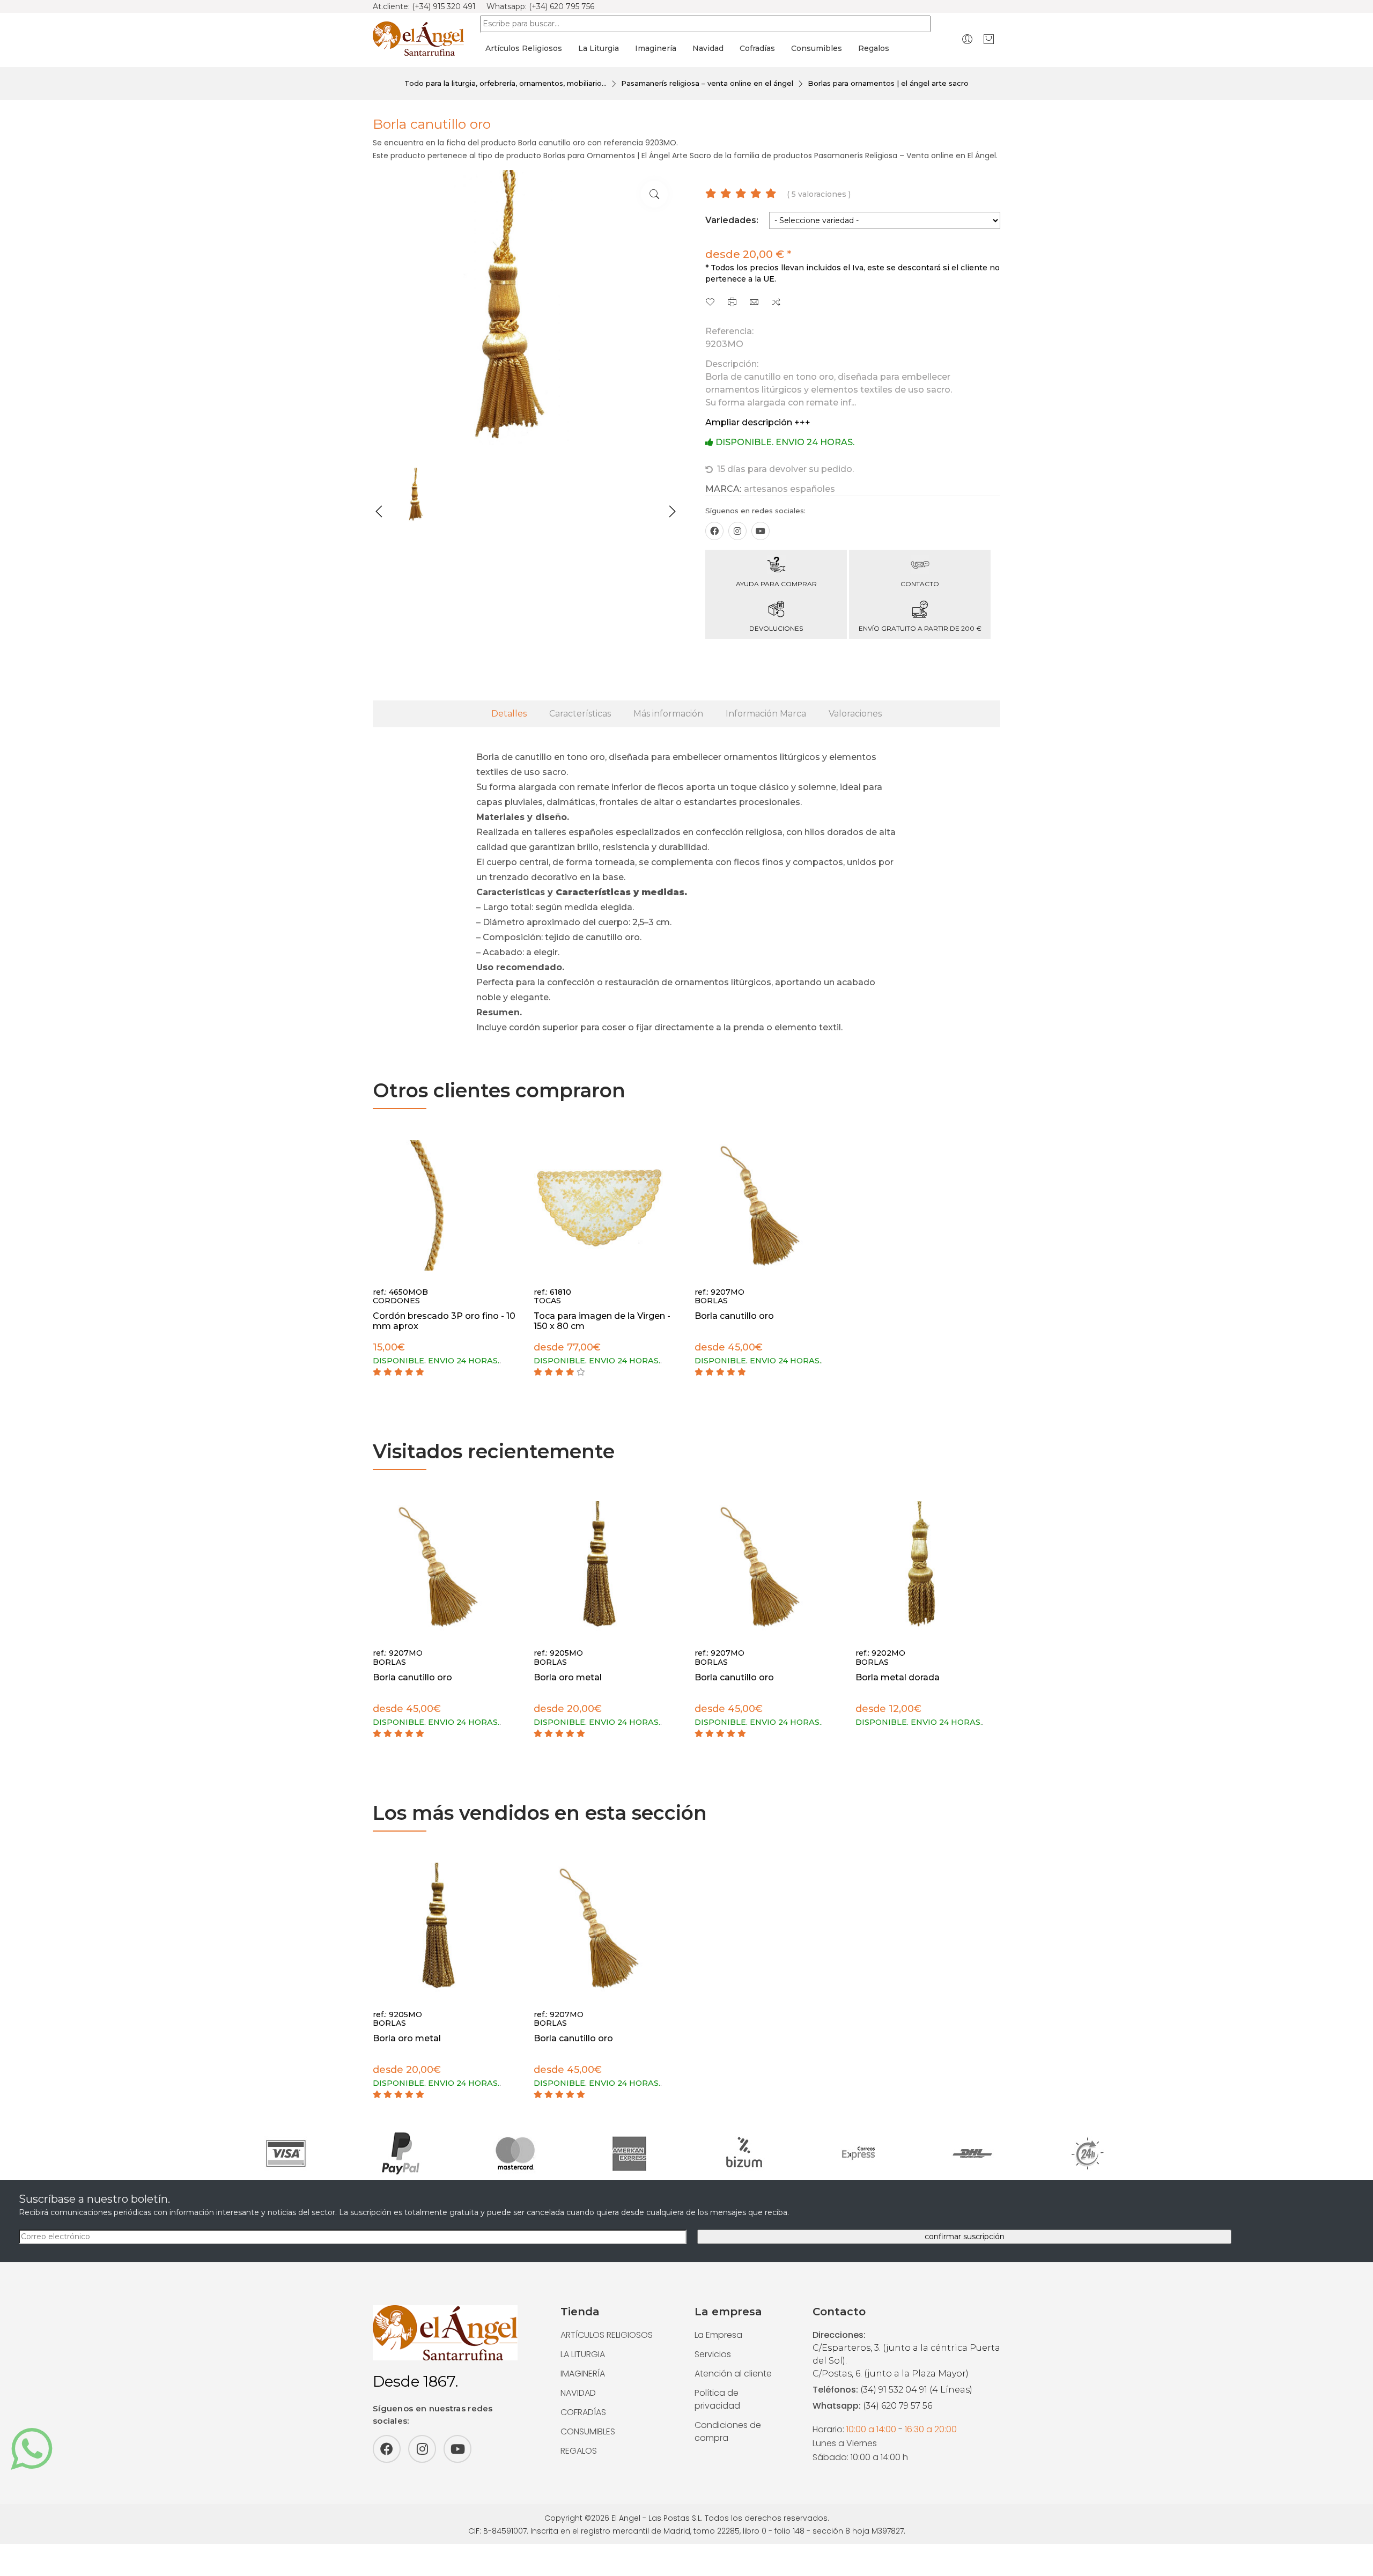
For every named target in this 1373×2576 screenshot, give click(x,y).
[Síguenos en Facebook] (714, 531)
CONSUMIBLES (588, 2431)
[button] (379, 512)
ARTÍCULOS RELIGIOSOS (607, 2335)
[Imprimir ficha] (732, 303)
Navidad (708, 48)
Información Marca (766, 714)
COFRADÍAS (583, 2412)
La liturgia (599, 48)
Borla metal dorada (898, 1677)
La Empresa (718, 2335)
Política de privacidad (717, 2399)
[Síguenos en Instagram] (737, 531)
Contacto (920, 584)
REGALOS (579, 2451)
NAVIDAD (578, 2393)
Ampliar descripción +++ (758, 422)
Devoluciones (776, 628)
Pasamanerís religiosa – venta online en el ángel (707, 83)
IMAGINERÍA (583, 2374)
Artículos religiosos (524, 48)
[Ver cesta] (989, 39)
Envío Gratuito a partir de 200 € (920, 628)
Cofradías (757, 48)
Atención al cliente (733, 2374)
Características (580, 714)
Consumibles (817, 48)
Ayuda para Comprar (776, 584)
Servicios (713, 2354)
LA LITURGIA (583, 2354)
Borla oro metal (568, 1677)
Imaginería (656, 48)
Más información (668, 714)
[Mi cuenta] (967, 39)
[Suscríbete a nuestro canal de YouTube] (761, 531)
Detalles (509, 714)
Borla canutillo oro (734, 1316)
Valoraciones (855, 714)
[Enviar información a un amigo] (754, 303)
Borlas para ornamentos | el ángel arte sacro (888, 83)
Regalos (874, 48)
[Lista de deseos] (710, 303)
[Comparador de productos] (776, 303)
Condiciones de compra (728, 2431)
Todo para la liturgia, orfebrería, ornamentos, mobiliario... (505, 83)
